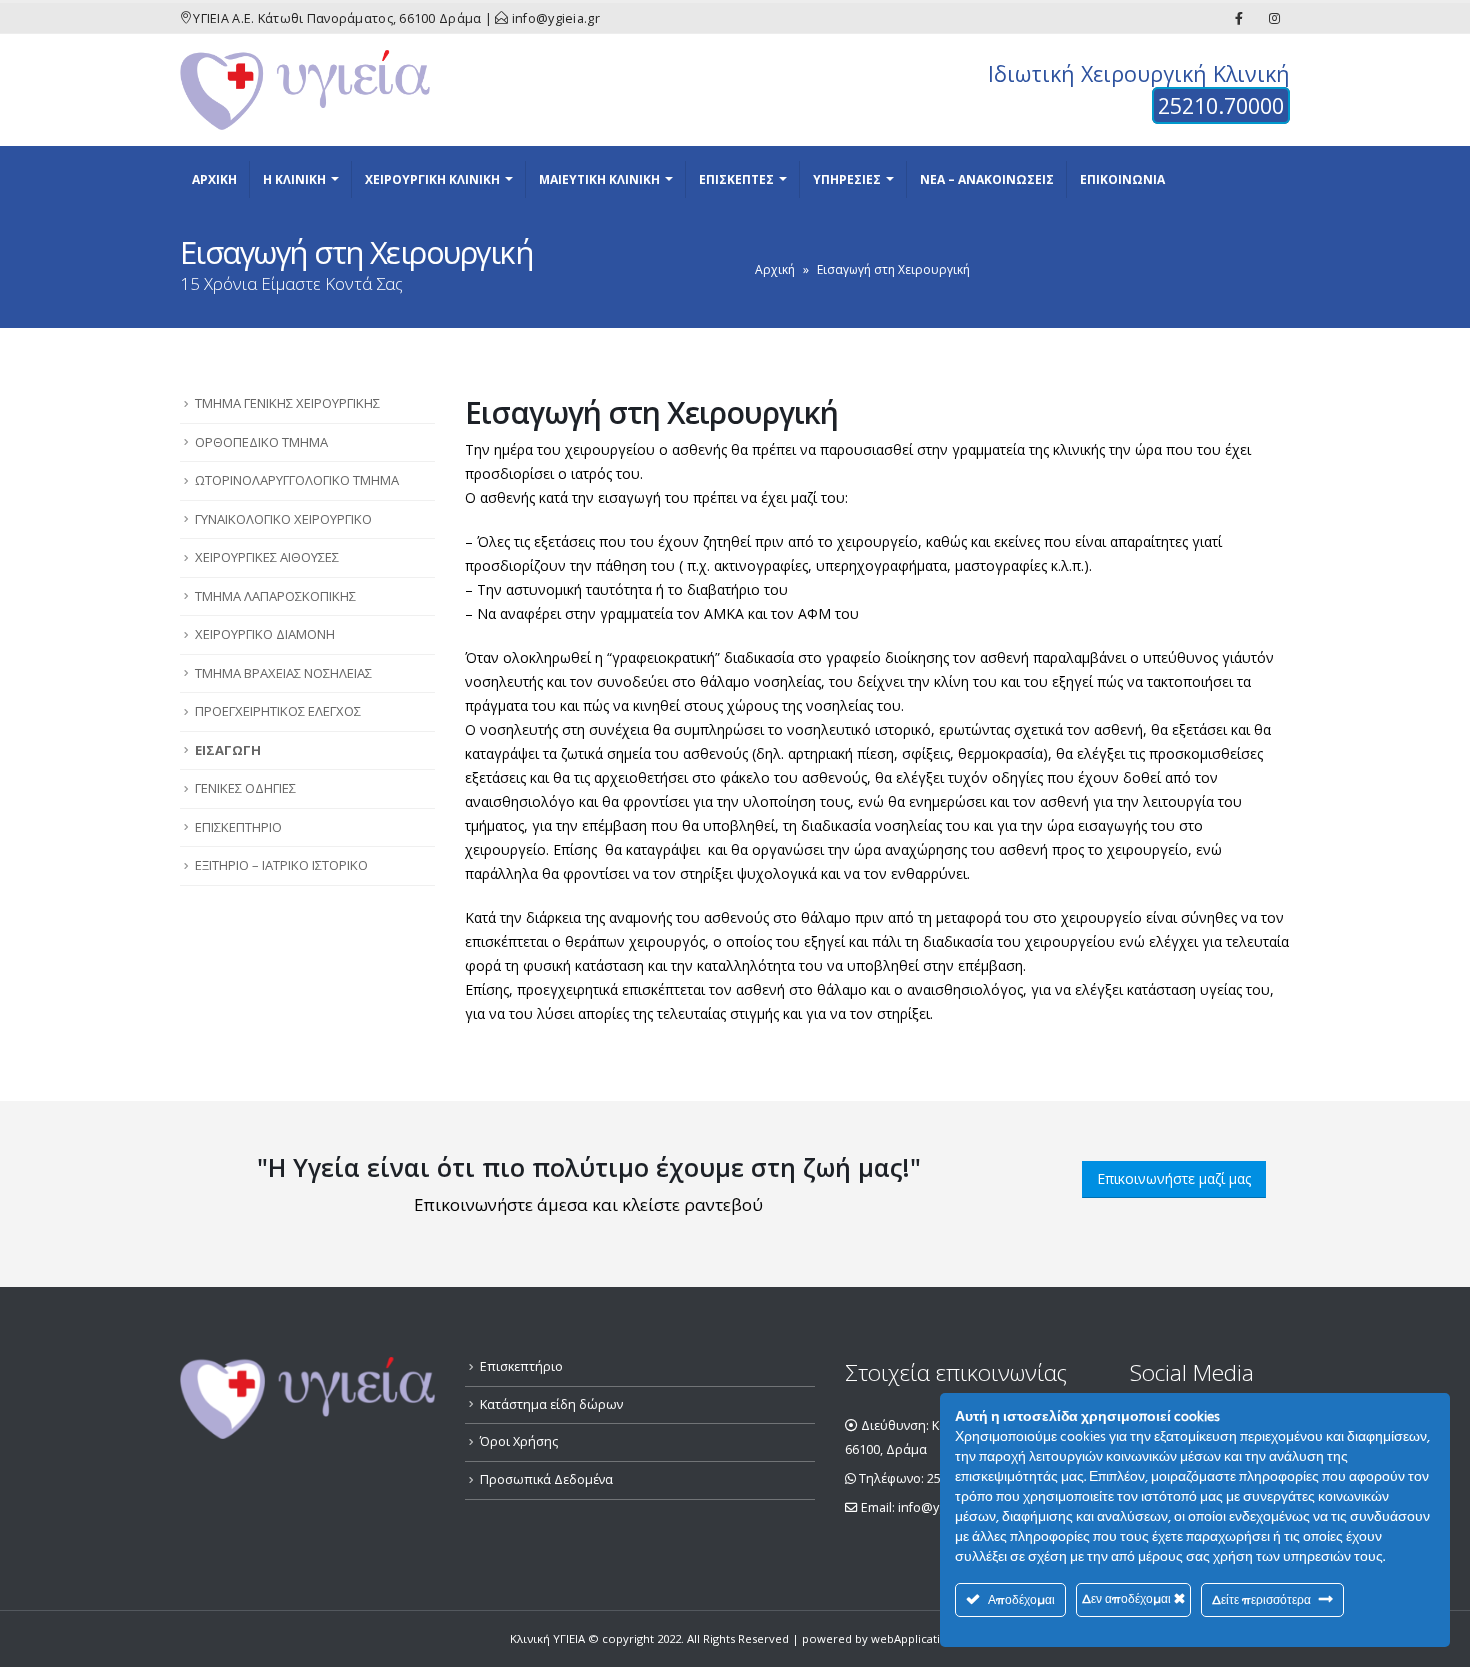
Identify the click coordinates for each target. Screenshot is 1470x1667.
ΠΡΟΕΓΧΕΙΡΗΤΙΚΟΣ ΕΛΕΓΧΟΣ (278, 711)
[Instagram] (1274, 18)
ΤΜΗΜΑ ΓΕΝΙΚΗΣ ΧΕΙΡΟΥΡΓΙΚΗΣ (287, 403)
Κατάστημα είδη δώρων (551, 1404)
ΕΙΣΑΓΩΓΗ (228, 750)
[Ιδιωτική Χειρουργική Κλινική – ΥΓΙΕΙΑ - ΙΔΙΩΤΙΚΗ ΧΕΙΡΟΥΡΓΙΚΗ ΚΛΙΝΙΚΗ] (305, 90)
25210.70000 (1221, 105)
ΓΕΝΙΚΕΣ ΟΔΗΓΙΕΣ (245, 788)
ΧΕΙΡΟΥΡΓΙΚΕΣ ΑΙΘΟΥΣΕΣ (267, 557)
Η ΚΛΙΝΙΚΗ (294, 179)
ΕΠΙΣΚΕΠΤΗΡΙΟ (238, 827)
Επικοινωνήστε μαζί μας (1174, 1178)
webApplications (915, 1638)
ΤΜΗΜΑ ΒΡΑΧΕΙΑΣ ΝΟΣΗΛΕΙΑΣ (283, 673)
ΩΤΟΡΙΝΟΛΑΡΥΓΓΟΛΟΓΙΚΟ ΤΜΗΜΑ (297, 480)
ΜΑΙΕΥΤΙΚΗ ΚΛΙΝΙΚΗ (599, 179)
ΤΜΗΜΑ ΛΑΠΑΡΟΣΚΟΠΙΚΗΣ (275, 596)
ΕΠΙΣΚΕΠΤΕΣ (736, 179)
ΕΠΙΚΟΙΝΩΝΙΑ (1122, 179)
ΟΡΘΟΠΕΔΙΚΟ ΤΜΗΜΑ (261, 442)
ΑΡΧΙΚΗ (214, 179)
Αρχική (775, 269)
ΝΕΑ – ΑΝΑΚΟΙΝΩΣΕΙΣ (987, 179)
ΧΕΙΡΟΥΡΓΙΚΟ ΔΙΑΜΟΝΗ (265, 634)
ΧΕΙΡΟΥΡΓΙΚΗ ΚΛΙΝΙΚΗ (432, 179)
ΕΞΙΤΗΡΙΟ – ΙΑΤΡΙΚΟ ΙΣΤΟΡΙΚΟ (281, 865)
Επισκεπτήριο (521, 1366)
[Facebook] (1239, 18)
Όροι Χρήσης (519, 1441)
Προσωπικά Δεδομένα (546, 1479)
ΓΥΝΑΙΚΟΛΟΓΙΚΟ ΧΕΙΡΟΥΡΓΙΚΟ (283, 519)
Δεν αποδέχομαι (1128, 1598)
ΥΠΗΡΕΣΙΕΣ (847, 179)
